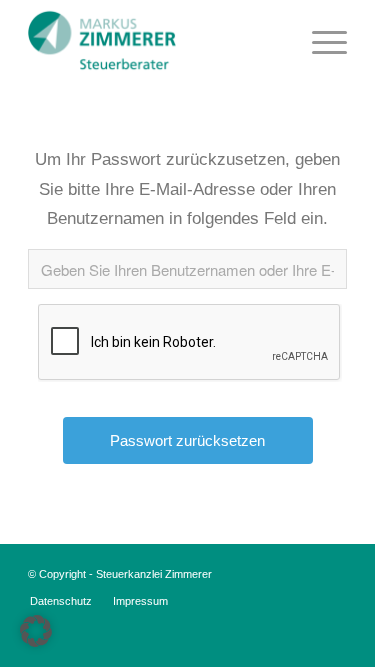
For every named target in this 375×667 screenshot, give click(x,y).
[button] (36, 631)
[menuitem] (319, 40)
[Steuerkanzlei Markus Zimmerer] (155, 40)
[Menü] (319, 40)
